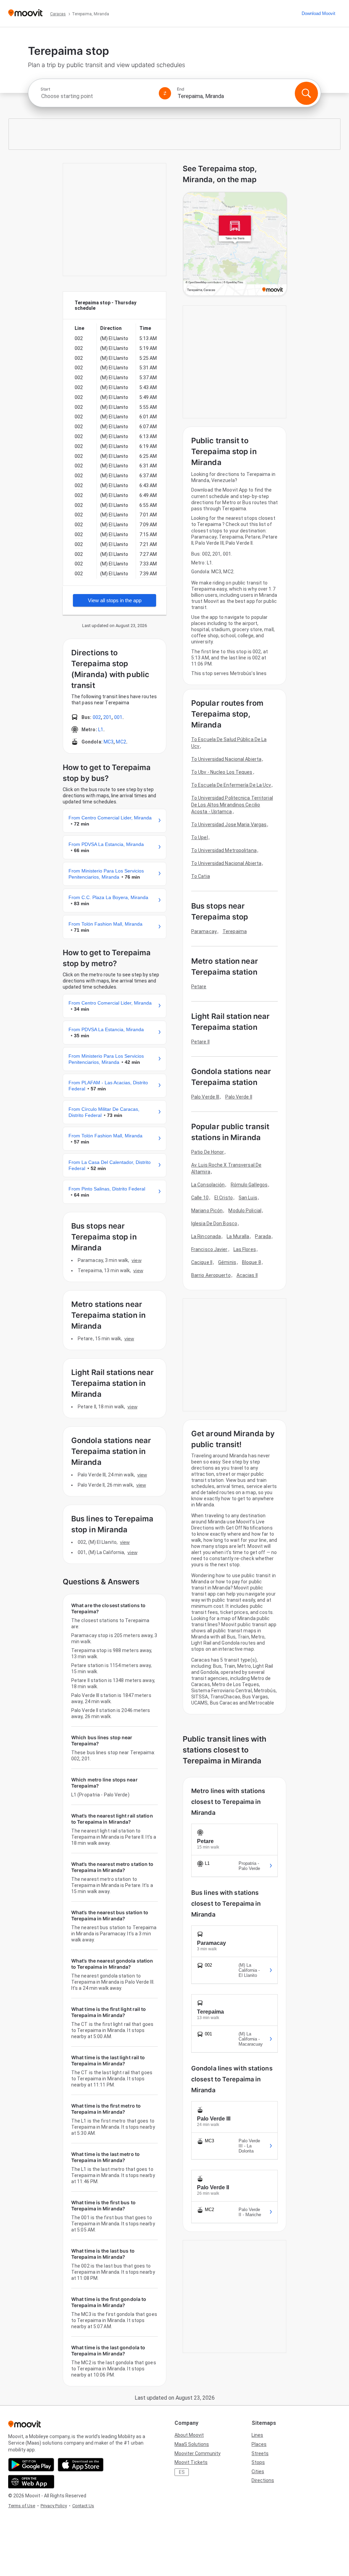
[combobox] (97, 96)
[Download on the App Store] (81, 2465)
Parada (263, 1236)
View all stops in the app (115, 600)
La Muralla (238, 1236)
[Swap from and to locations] (165, 93)
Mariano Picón (207, 1211)
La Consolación (208, 1185)
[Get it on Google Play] (31, 2465)
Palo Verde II (239, 1097)
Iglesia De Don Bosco (214, 1223)
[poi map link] (235, 244)
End (181, 89)
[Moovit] (25, 13)
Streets (260, 2453)
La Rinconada (206, 1236)
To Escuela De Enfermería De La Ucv (231, 785)
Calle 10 (200, 1198)
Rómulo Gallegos (249, 1185)
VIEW (136, 1260)
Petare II (200, 1042)
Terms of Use (22, 2506)
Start (45, 89)
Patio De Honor (208, 1152)
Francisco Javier (209, 1249)
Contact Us (83, 2506)
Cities (258, 2471)
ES (182, 2472)
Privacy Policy (54, 2506)
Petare (199, 987)
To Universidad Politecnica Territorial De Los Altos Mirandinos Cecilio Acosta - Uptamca (232, 805)
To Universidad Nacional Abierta (226, 759)
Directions (263, 2480)
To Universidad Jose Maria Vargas (229, 825)
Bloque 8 (252, 1262)
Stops (258, 2462)
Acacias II (247, 1275)
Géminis (227, 1262)
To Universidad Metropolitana (224, 850)
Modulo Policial (245, 1211)
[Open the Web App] (31, 2482)
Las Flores (245, 1249)
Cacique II (202, 1262)
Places (259, 2444)
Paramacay (204, 931)
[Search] (306, 93)
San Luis (248, 1198)
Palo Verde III (205, 1097)
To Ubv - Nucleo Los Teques (222, 772)
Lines (257, 2435)
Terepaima (235, 931)
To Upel (200, 837)
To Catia (201, 876)
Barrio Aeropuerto (211, 1275)
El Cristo (224, 1198)
